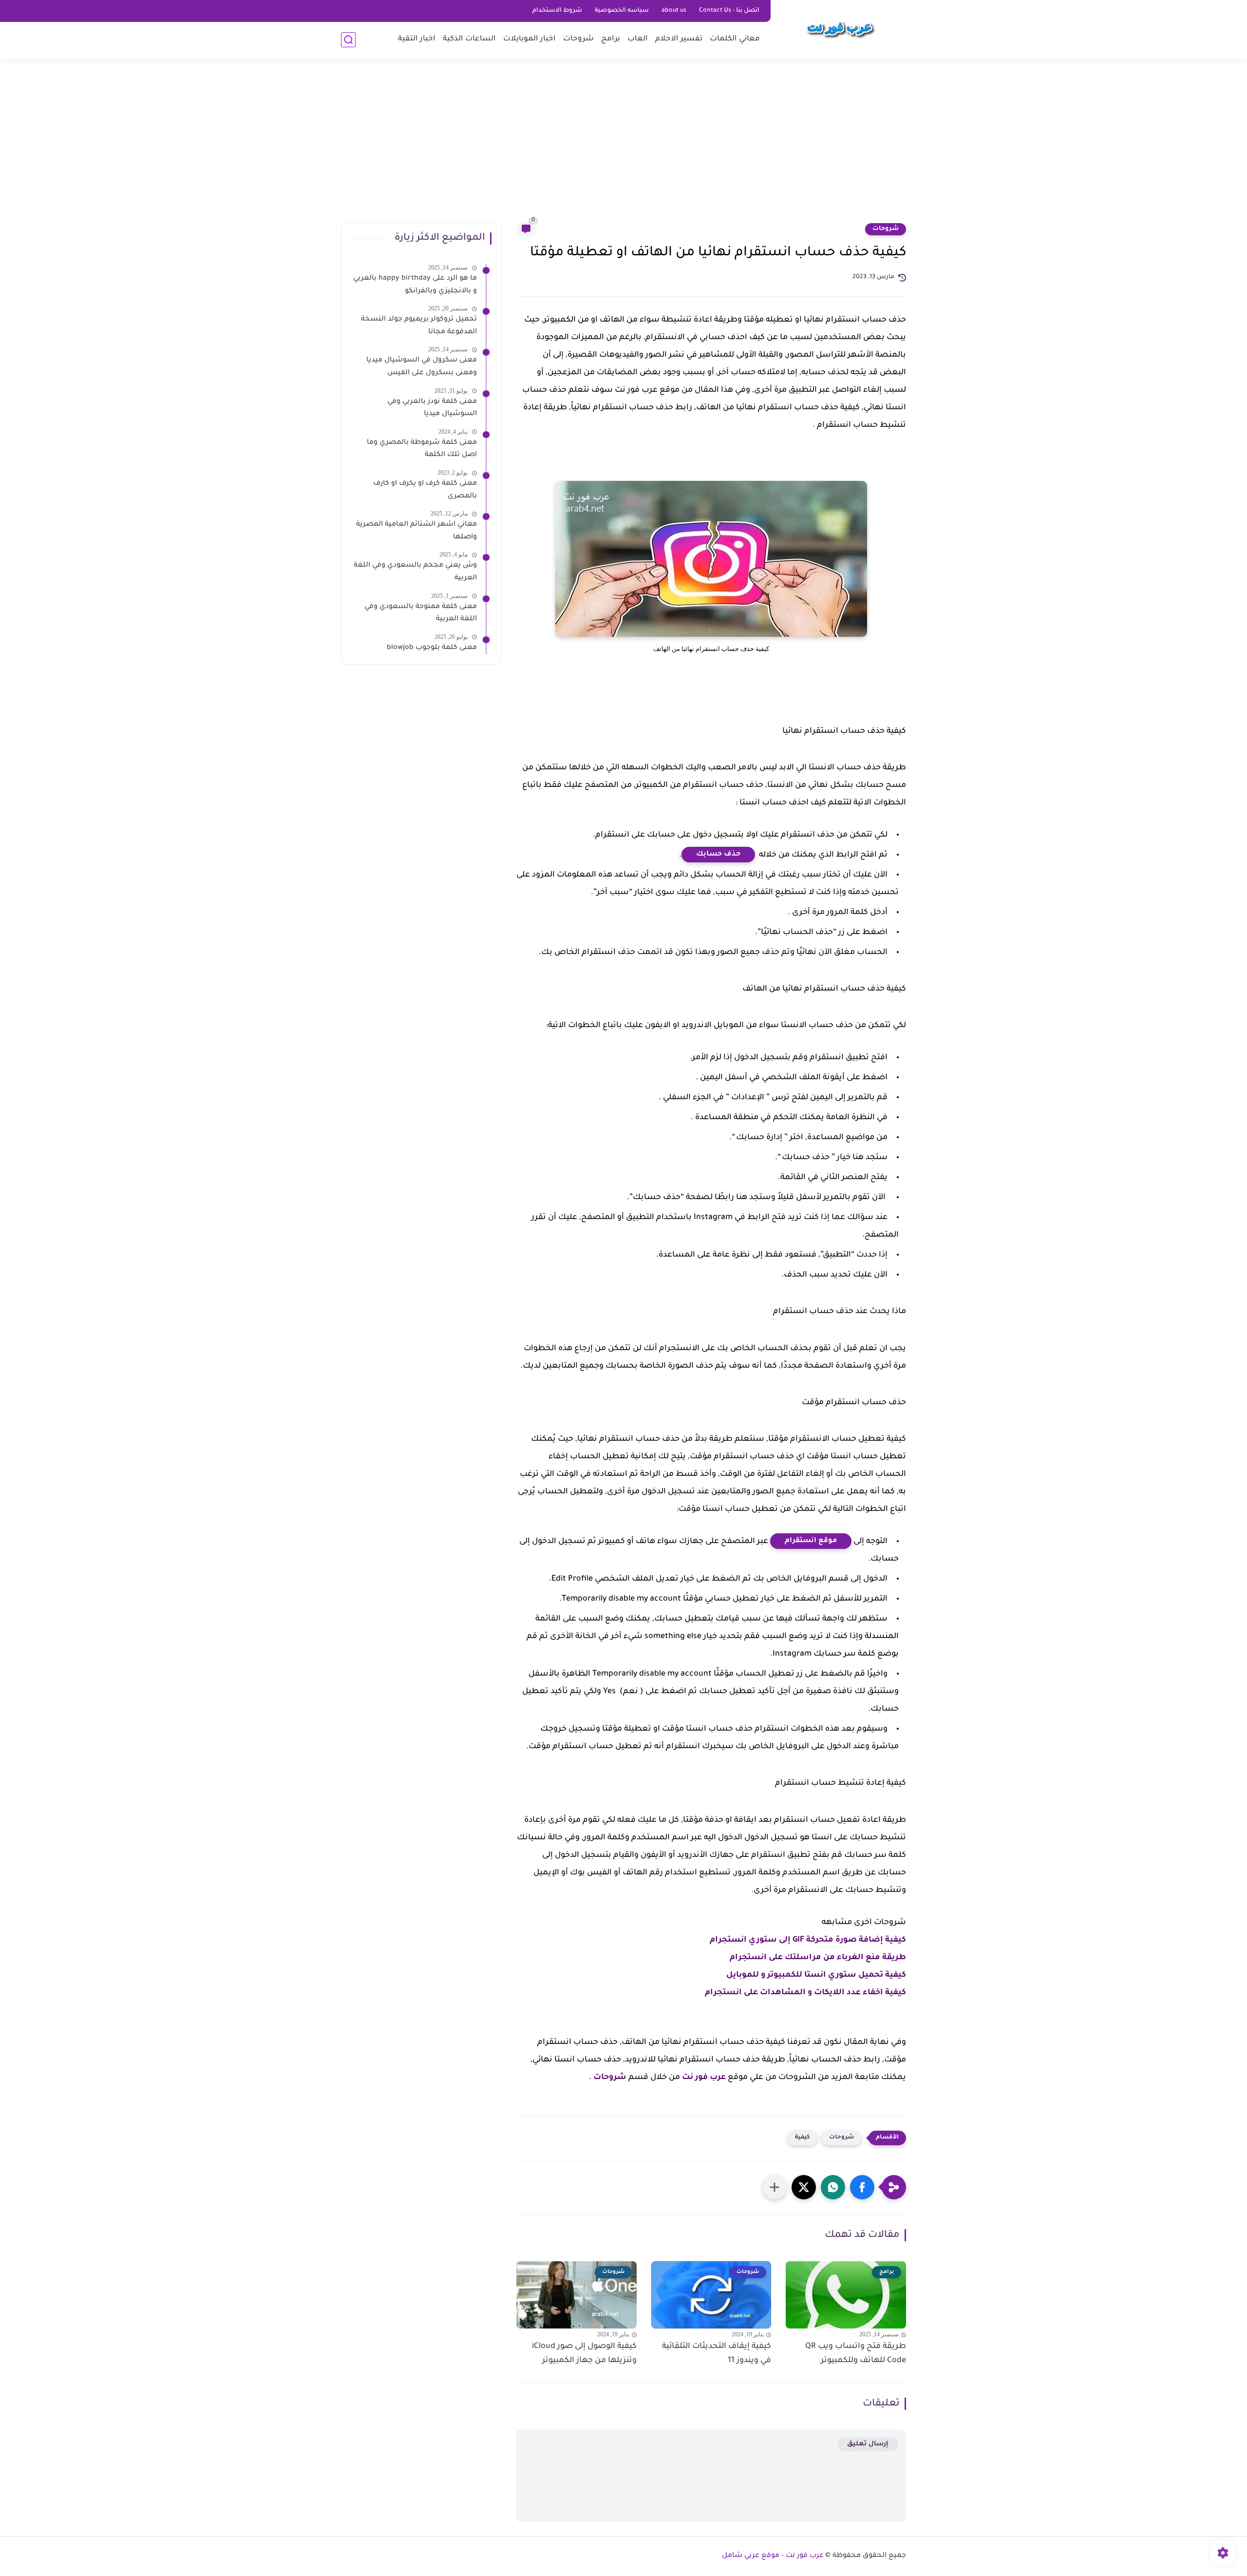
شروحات (578, 39)
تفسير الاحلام (679, 39)
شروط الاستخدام (557, 11)
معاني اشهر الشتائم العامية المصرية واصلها (416, 531)
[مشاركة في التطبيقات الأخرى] (775, 2187)
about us (674, 11)
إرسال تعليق (868, 2444)
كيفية (802, 2138)
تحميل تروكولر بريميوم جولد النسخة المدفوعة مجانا (419, 326)
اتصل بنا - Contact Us (729, 11)
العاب (638, 39)
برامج (611, 39)
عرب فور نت (704, 2078)
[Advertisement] (623, 146)
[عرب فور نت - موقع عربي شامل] (840, 28)
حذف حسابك (718, 855)
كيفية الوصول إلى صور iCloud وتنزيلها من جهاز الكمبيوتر (584, 2354)
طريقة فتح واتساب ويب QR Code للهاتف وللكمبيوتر (856, 2354)
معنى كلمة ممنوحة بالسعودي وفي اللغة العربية (421, 613)
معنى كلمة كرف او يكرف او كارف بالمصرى (425, 490)
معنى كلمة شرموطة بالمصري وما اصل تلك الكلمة (422, 449)
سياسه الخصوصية (622, 11)
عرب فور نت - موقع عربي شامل (773, 2556)
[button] (862, 2187)
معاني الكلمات (735, 39)
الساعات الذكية (469, 39)
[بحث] (348, 40)
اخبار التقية (417, 39)
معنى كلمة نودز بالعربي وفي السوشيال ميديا (432, 408)
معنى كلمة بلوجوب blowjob (432, 648)
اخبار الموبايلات (529, 39)
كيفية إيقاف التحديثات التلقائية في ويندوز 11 (717, 2354)
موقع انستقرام (811, 1541)
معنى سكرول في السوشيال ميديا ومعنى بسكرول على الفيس (422, 367)
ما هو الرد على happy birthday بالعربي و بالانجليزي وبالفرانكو (415, 285)
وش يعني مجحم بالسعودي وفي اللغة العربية (415, 572)
